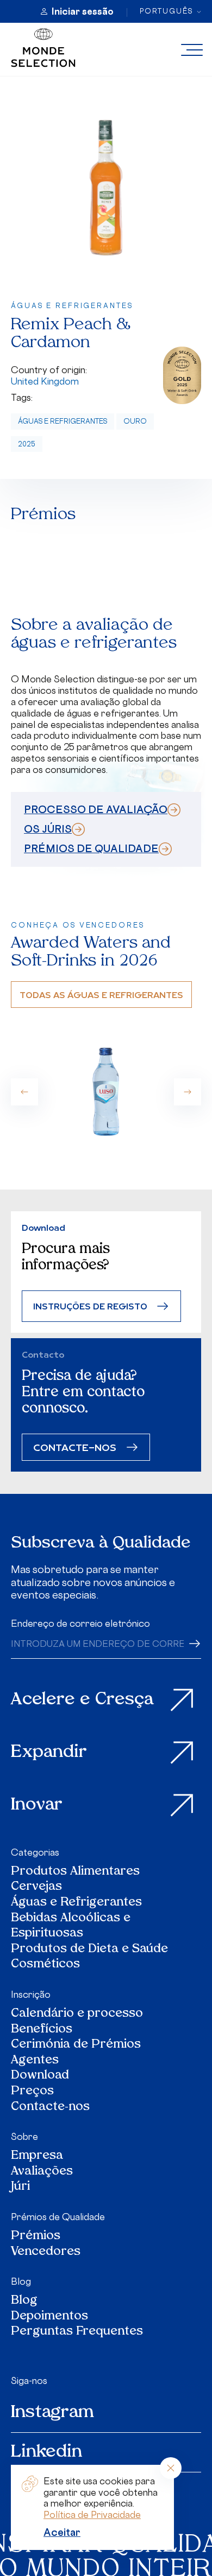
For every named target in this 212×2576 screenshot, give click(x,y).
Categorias (35, 1852)
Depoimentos (49, 2317)
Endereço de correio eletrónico (80, 1623)
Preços (32, 2092)
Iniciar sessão (83, 11)
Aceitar (62, 2532)
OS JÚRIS (48, 829)
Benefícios (42, 2030)
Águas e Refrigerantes (63, 421)
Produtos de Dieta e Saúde (89, 1950)
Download (40, 2076)
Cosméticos (45, 1965)
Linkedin (46, 2452)
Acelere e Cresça (82, 1700)
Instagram (52, 2413)
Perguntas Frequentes (77, 2332)
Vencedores (46, 2252)
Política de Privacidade (92, 2515)
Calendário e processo (77, 2014)
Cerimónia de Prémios (76, 2045)
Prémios (36, 2237)
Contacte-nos (50, 2108)
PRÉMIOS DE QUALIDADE (91, 848)
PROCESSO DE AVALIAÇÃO (96, 809)
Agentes (35, 2061)
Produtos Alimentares (75, 1872)
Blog (21, 2281)
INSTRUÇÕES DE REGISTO (90, 1306)
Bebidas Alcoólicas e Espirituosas (71, 1926)
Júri (20, 2187)
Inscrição (31, 1995)
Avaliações (42, 2172)
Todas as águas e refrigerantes (101, 995)
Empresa (37, 2156)
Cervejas (36, 1887)
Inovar (37, 1805)
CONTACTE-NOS (75, 1447)
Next (188, 1092)
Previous (24, 1092)
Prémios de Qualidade (58, 2217)
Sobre (24, 2137)
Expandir (49, 1753)
